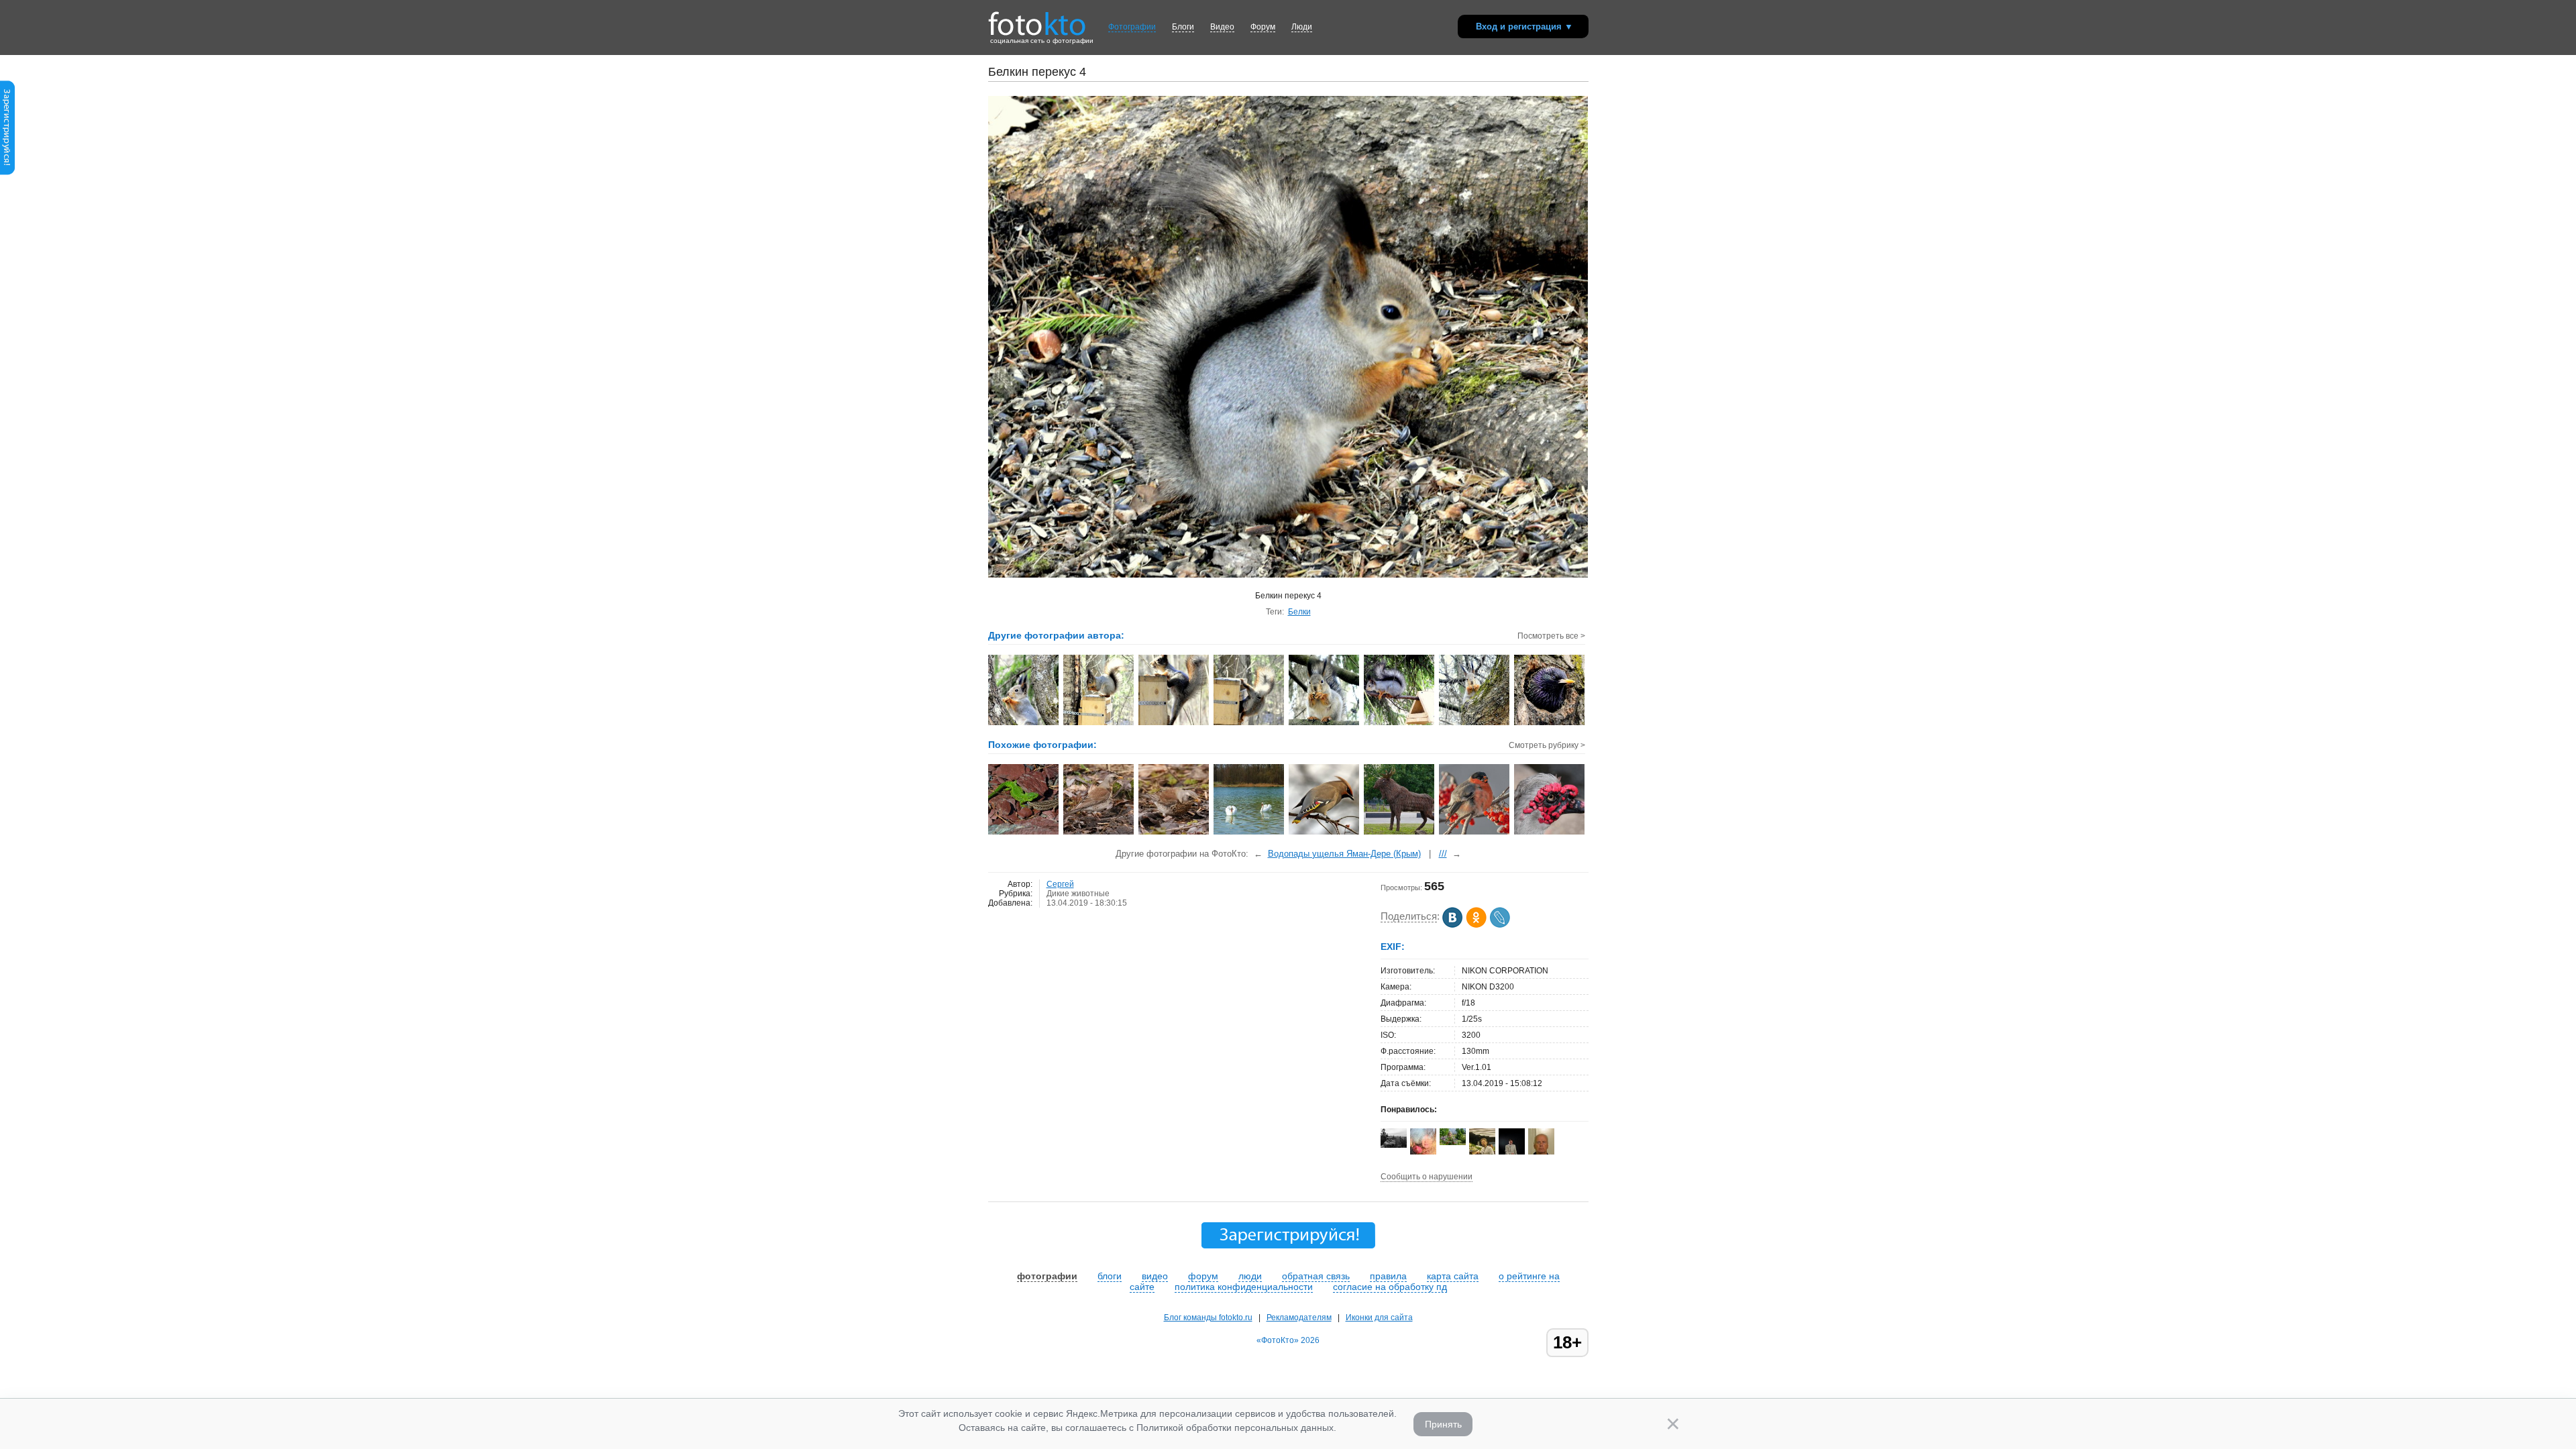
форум (1203, 1276)
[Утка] (1550, 833)
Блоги (1183, 27)
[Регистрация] (7, 172)
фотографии (1047, 1276)
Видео (1222, 27)
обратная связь (1316, 1276)
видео (1155, 1276)
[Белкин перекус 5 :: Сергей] (1024, 724)
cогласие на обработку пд (1390, 1287)
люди (1250, 1276)
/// (1443, 854)
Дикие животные (1078, 894)
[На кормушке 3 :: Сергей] (1249, 724)
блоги (1110, 1276)
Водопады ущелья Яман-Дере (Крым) (1344, 854)
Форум (1263, 27)
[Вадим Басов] (1394, 1145)
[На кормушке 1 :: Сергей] (1099, 724)
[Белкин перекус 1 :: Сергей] (1475, 724)
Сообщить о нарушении (1427, 1177)
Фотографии (1132, 27)
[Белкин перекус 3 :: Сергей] (1325, 724)
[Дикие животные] (1249, 833)
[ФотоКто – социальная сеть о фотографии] (1037, 19)
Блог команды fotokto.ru (1208, 1318)
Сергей (1060, 884)
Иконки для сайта (1379, 1318)
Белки (1299, 612)
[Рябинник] (1099, 833)
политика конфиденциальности (1244, 1287)
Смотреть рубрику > (1547, 745)
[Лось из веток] (1400, 833)
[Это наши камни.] (1024, 833)
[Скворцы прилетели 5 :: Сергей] (1550, 724)
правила (1388, 1276)
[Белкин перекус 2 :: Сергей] (1400, 724)
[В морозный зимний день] (1475, 833)
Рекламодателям (1299, 1318)
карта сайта (1453, 1276)
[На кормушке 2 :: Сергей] (1174, 724)
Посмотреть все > (1551, 636)
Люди (1302, 27)
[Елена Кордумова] (1453, 1142)
